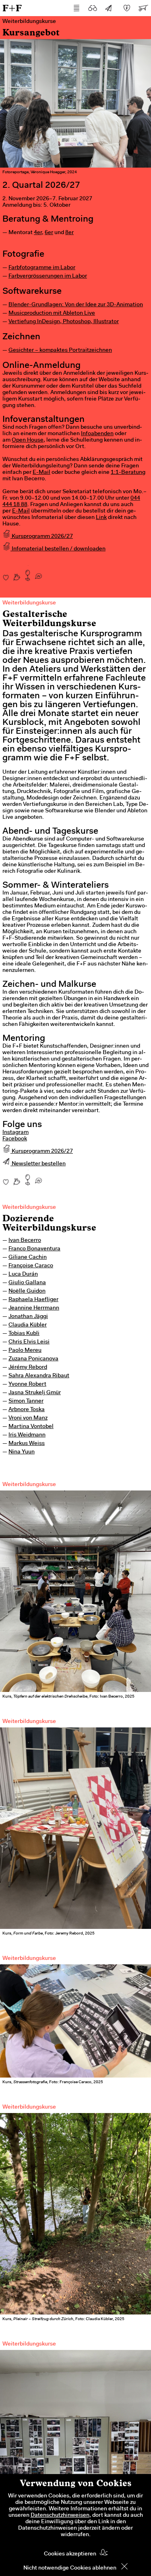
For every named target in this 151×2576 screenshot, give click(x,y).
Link (101, 518)
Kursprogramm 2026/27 (42, 537)
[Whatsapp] (38, 573)
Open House (28, 440)
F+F (12, 8)
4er (38, 233)
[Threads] (17, 573)
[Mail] (28, 573)
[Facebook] (6, 573)
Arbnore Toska (27, 1410)
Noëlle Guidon (27, 1291)
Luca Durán (23, 1275)
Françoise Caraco (31, 1266)
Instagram (16, 1133)
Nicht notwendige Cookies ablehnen (70, 2568)
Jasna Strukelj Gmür (35, 1393)
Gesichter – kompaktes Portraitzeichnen (60, 351)
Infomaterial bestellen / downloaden (58, 549)
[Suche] (93, 8)
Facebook (15, 1139)
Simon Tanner (26, 1401)
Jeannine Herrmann (34, 1308)
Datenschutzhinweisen (60, 2516)
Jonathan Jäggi (28, 1317)
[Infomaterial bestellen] (143, 8)
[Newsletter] (109, 8)
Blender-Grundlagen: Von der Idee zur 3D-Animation (76, 305)
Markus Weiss (27, 1444)
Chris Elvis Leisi (29, 1342)
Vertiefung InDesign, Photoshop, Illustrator (64, 322)
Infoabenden (97, 434)
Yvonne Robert (27, 1385)
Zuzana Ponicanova (33, 1359)
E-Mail (41, 473)
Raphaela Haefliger (33, 1300)
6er (49, 233)
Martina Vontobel (31, 1427)
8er (69, 233)
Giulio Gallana (27, 1283)
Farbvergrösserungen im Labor (48, 276)
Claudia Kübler (28, 1325)
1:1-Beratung (128, 473)
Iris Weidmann (27, 1435)
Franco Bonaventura (34, 1249)
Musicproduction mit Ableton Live (52, 313)
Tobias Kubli (24, 1334)
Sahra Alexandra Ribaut (39, 1376)
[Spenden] (127, 8)
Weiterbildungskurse (29, 1208)
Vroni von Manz (28, 1418)
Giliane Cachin (28, 1258)
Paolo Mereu (25, 1351)
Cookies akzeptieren (70, 2554)
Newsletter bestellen (38, 1164)
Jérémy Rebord (28, 1368)
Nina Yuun (22, 1452)
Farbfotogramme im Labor (42, 268)
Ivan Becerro (25, 1241)
